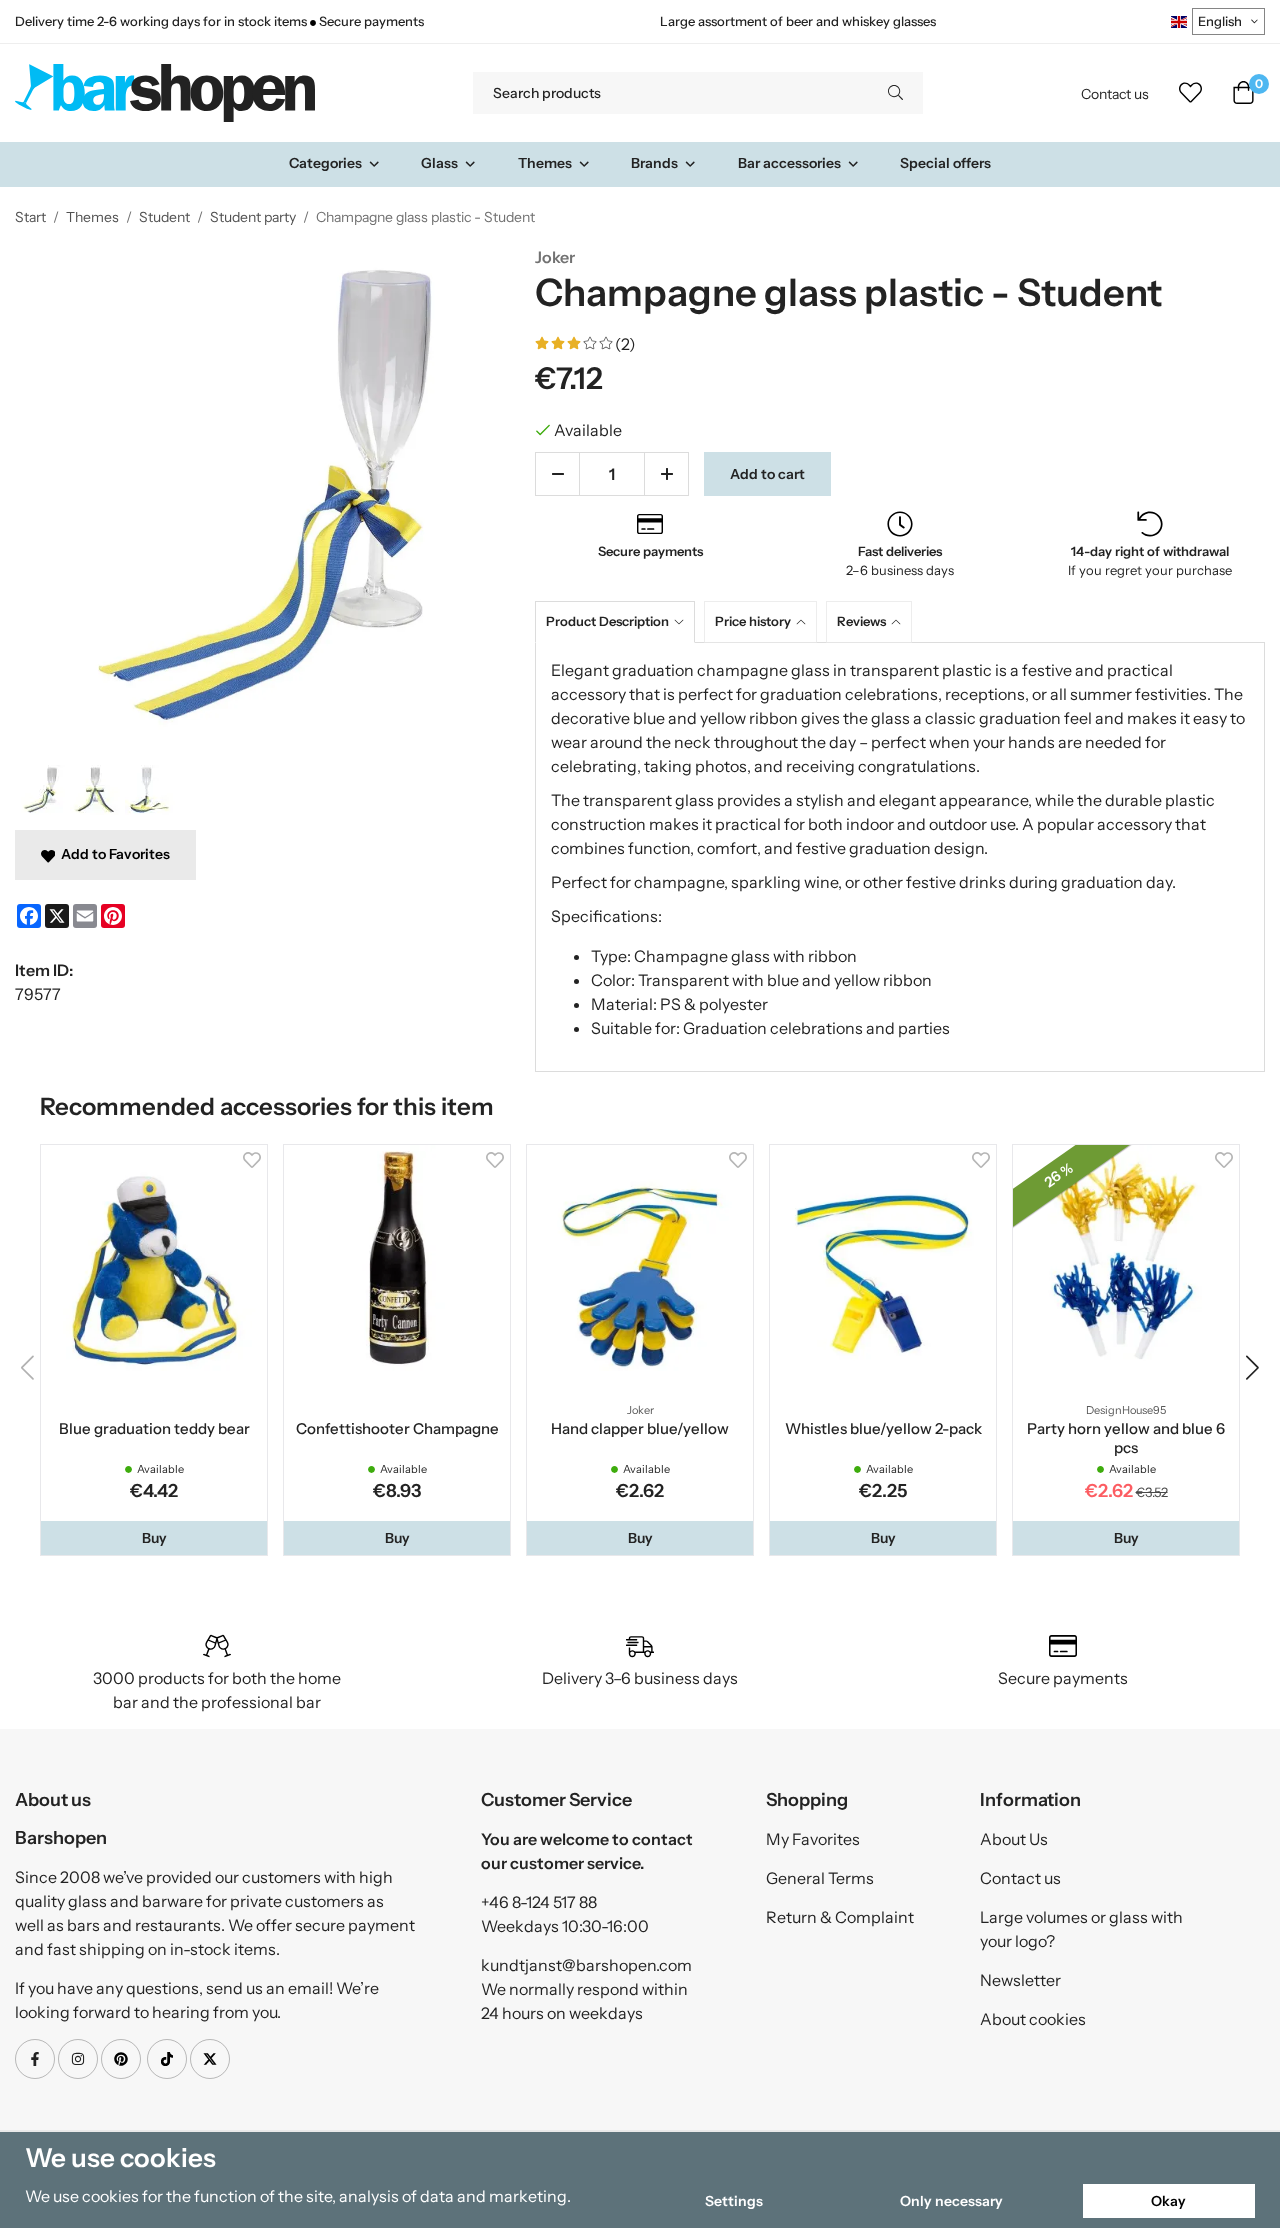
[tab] (619, 621)
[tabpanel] (900, 857)
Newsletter (1020, 1980)
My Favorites (813, 1839)
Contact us (1115, 94)
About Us (1014, 1839)
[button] (154, 1538)
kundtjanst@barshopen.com (586, 1965)
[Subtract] (557, 474)
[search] (895, 93)
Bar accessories (789, 163)
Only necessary (951, 2201)
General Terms (820, 1878)
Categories (325, 163)
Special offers (945, 163)
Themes (545, 163)
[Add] (666, 474)
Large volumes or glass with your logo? (1081, 1929)
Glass (439, 163)
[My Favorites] (1190, 93)
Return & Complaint (840, 1917)
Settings (734, 2201)
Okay (1168, 2201)
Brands (654, 163)
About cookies (1033, 2019)
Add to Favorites (112, 854)
